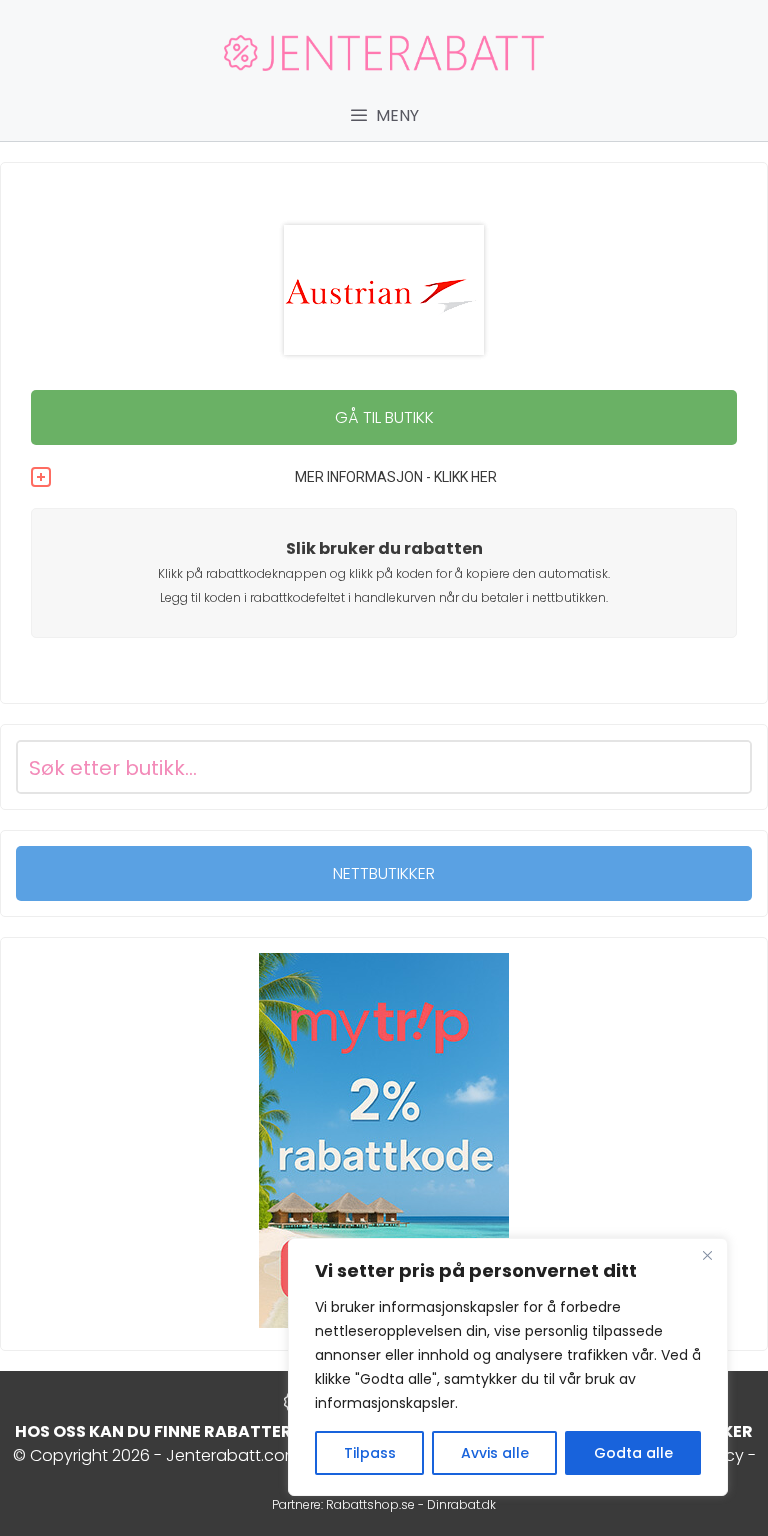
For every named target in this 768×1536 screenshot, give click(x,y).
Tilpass (370, 1453)
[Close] (707, 1255)
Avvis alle (495, 1453)
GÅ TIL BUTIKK (384, 417)
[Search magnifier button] (725, 767)
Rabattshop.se (370, 1504)
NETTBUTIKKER (384, 873)
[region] (508, 1367)
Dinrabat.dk (461, 1504)
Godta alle (633, 1453)
